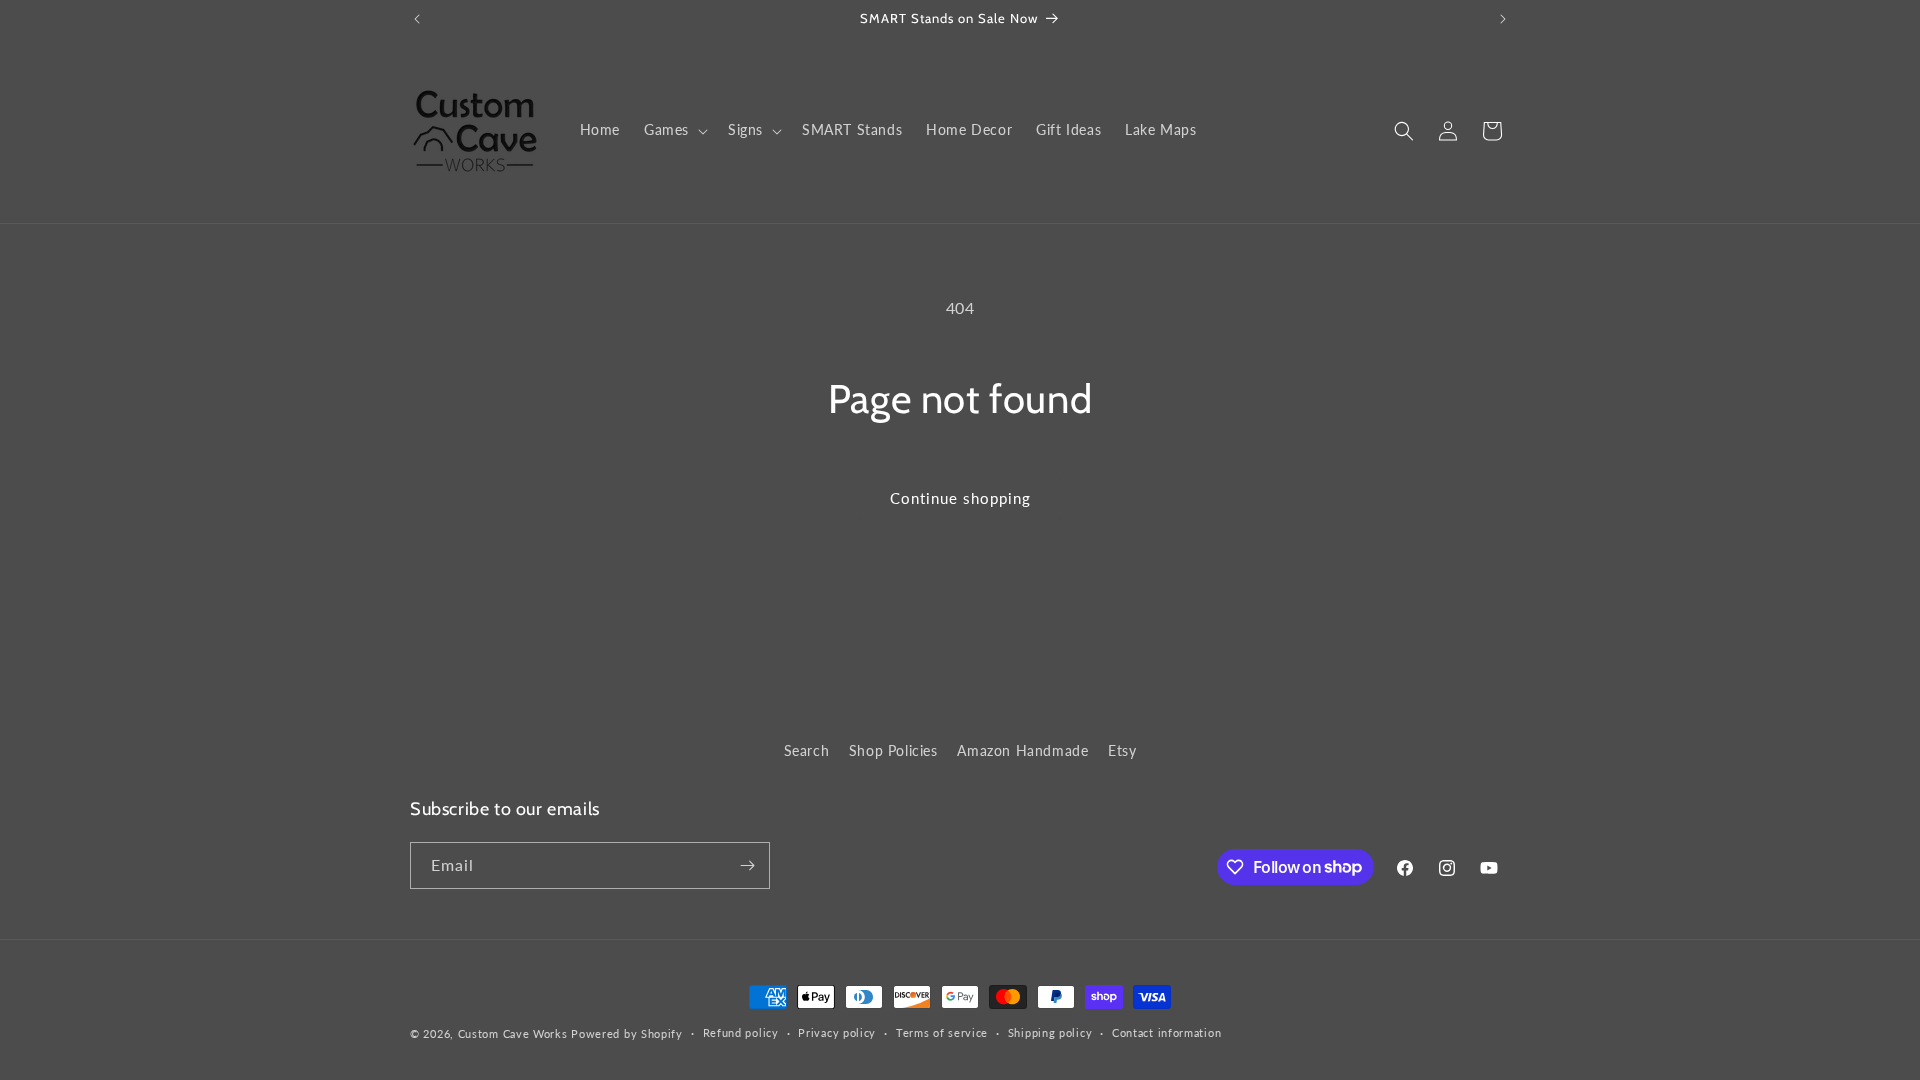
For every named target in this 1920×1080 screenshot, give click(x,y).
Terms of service (942, 1032)
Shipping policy (1050, 1032)
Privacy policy (837, 1032)
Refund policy (741, 1032)
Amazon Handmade (1022, 750)
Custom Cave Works (513, 1033)
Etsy (1122, 750)
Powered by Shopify (627, 1033)
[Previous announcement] (417, 19)
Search (807, 750)
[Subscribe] (747, 865)
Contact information (1166, 1032)
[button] (674, 130)
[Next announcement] (1503, 19)
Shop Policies (893, 750)
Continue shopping (960, 498)
